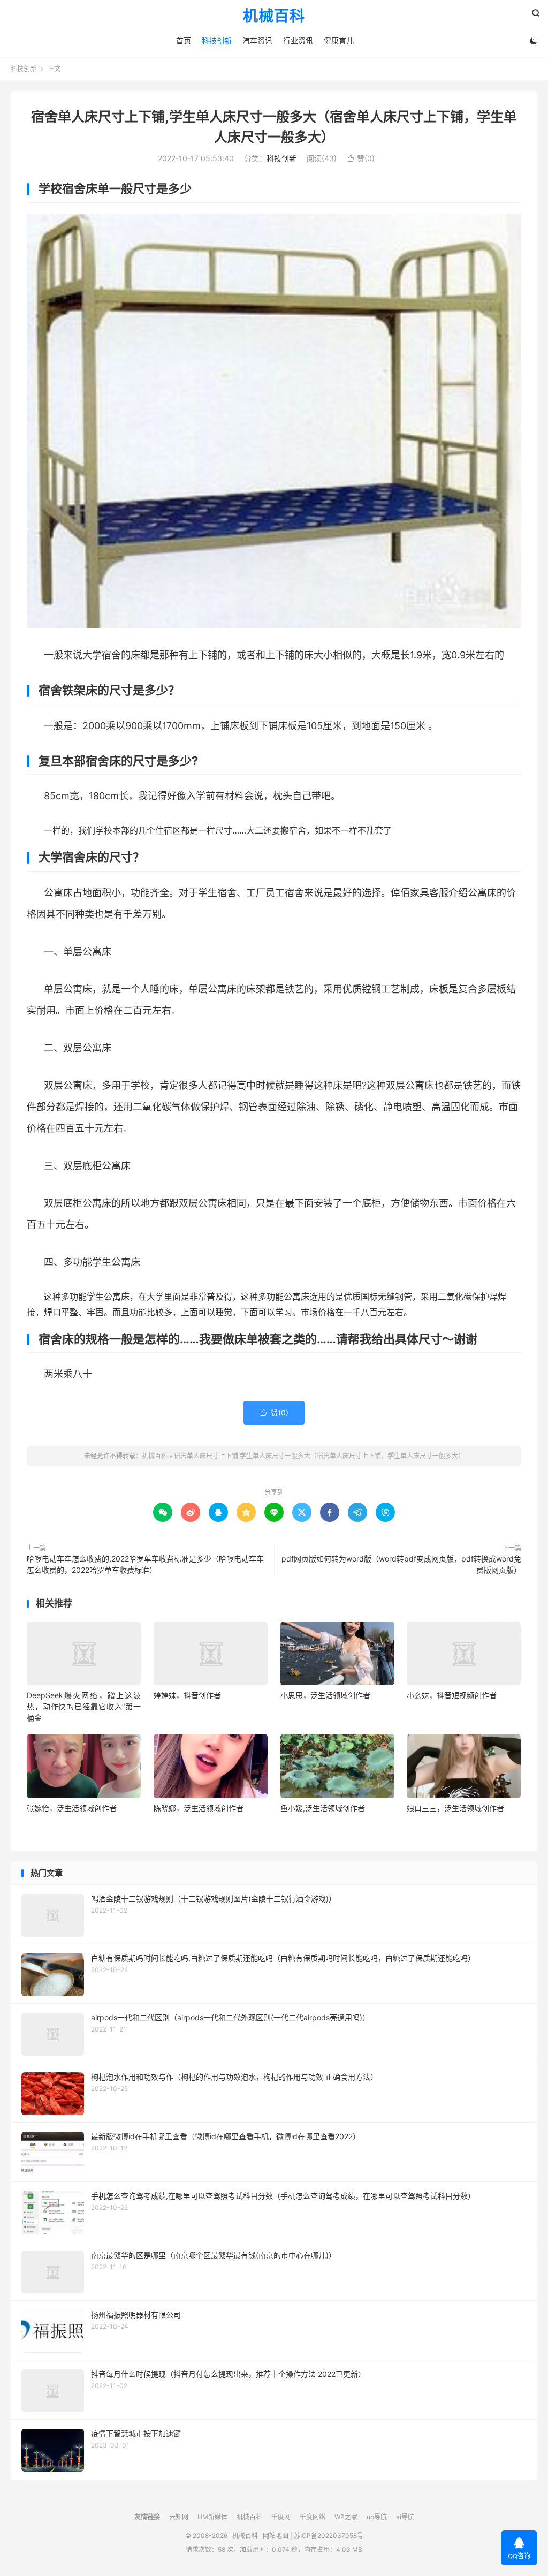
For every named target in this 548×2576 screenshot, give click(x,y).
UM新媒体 (212, 2517)
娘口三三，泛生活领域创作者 (455, 1808)
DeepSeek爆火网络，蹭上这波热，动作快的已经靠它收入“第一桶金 (84, 1706)
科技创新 (217, 40)
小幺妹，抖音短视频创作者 (452, 1695)
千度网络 (313, 2517)
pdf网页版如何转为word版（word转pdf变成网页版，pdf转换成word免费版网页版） (401, 1564)
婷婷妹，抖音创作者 (187, 1695)
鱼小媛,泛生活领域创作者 (323, 1808)
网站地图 (276, 2536)
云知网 (179, 2517)
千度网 (281, 2517)
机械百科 (274, 17)
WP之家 (346, 2517)
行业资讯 (298, 40)
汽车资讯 (257, 40)
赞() (361, 158)
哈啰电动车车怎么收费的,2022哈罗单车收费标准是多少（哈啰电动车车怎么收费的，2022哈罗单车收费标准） (145, 1564)
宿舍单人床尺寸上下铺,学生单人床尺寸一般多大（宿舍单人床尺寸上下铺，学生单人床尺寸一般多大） (319, 1456)
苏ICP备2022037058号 (329, 2536)
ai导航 (405, 2517)
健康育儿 (339, 40)
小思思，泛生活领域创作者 (325, 1695)
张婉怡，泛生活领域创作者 (72, 1808)
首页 (184, 40)
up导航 (377, 2517)
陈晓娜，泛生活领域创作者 (199, 1808)
